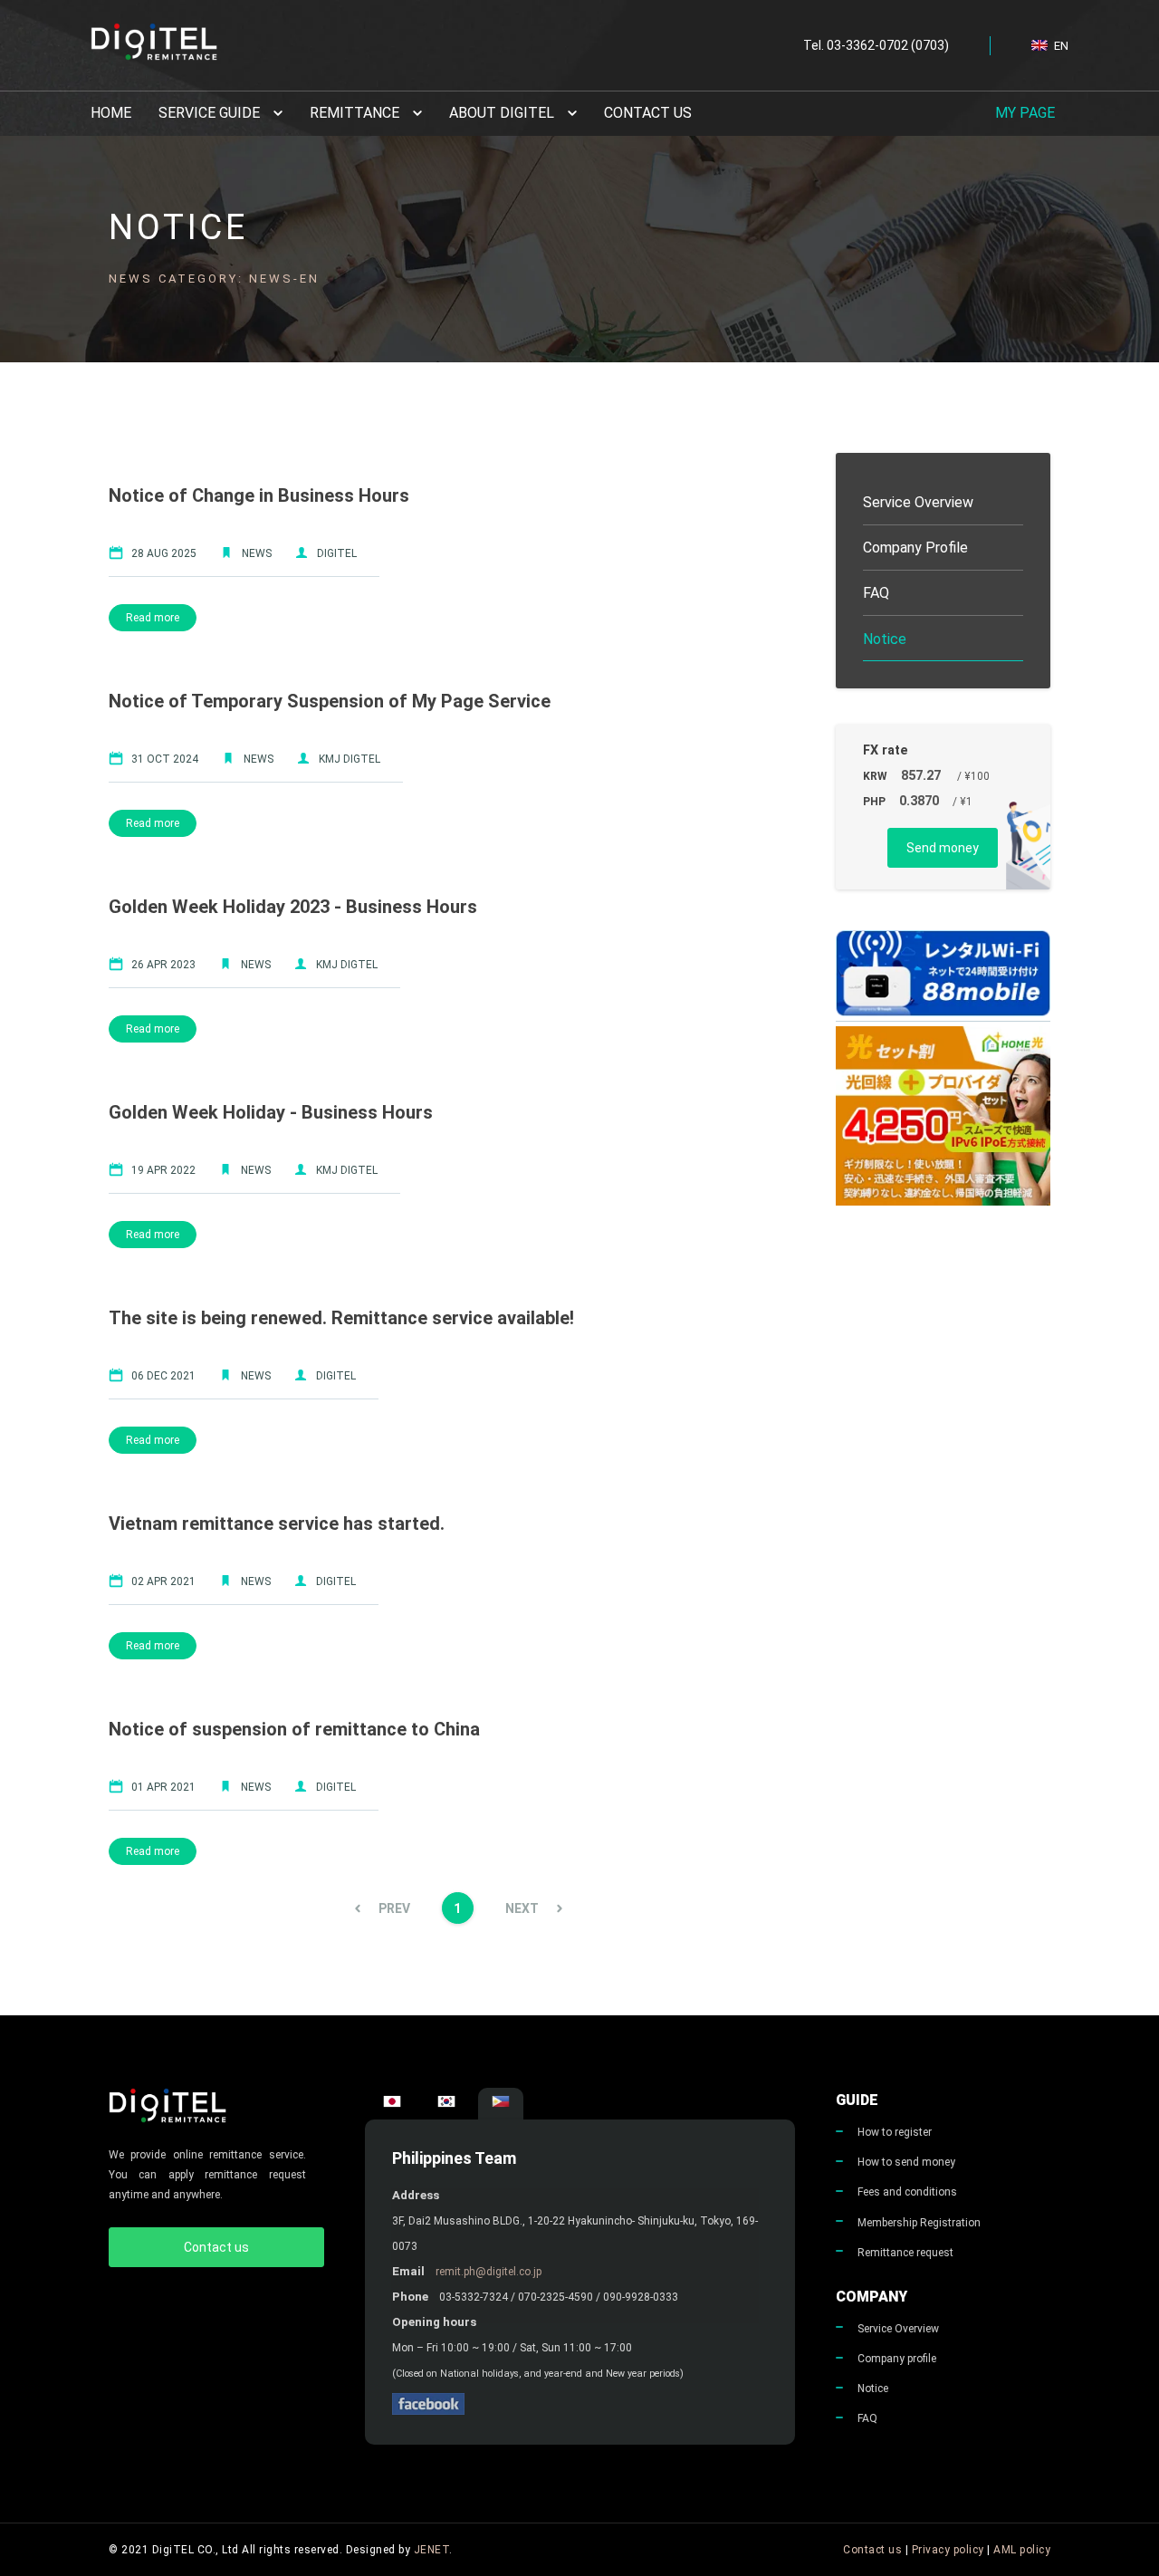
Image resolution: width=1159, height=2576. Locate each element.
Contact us (648, 113)
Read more (153, 618)
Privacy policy (948, 2550)
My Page (1025, 113)
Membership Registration (919, 2223)
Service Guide (209, 113)
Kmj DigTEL (350, 759)
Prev (394, 1908)
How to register (895, 2132)
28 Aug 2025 (164, 553)
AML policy (1022, 2550)
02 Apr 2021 (163, 1581)
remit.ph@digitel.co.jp (489, 2272)
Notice (873, 2389)
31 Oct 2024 (165, 759)
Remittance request (905, 2253)
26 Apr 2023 (163, 965)
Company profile (897, 2359)
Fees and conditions (907, 2192)
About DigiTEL (502, 113)
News (257, 553)
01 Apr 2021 (163, 1787)
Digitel (337, 553)
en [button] (1061, 46)
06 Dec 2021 (163, 1376)
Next (522, 1908)
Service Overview (898, 2329)
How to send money (906, 2162)
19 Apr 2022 (163, 1170)
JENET (432, 2550)
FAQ (867, 2418)
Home (111, 113)
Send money (943, 848)
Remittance (354, 113)
